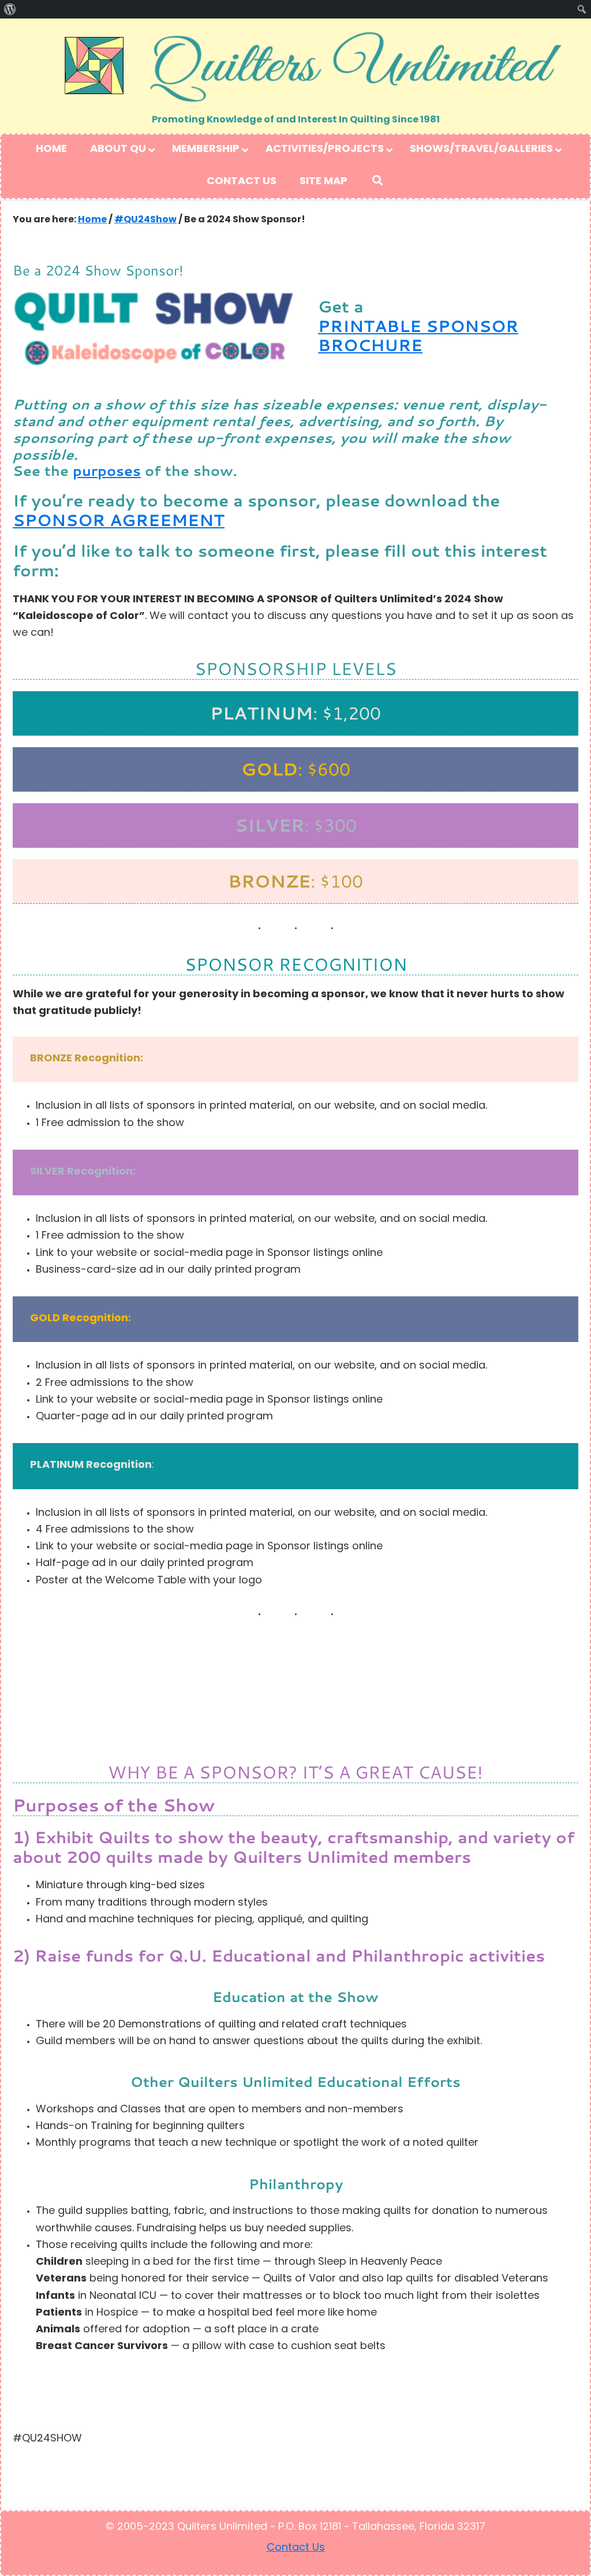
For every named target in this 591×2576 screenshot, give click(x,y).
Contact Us (296, 2548)
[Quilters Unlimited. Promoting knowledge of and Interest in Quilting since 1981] (295, 66)
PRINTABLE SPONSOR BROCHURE (418, 336)
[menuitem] (10, 9)
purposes (107, 471)
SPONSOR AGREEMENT (119, 520)
